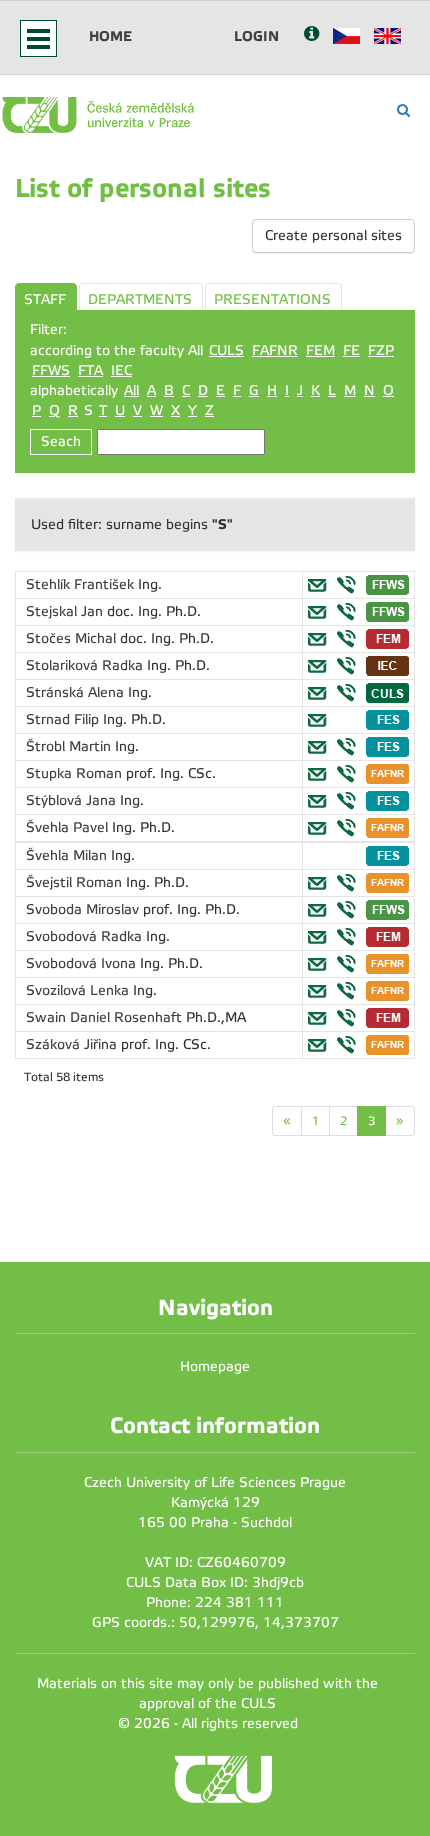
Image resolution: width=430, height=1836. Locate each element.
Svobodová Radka (86, 936)
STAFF (45, 299)
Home (110, 36)
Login (256, 36)
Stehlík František (82, 584)
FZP (381, 350)
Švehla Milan (68, 855)
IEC (121, 370)
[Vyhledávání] (403, 110)
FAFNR (275, 350)
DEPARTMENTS (140, 299)
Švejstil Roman (76, 882)
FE (351, 350)
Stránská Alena (77, 692)
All (131, 390)
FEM (320, 350)
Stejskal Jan (66, 611)
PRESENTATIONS (272, 299)
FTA (90, 370)
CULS (226, 350)
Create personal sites (333, 235)
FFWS (51, 370)
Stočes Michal (73, 638)
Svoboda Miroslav (84, 909)
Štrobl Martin (70, 746)
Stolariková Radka (86, 665)
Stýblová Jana (73, 800)
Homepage (215, 1366)
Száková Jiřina (73, 1044)
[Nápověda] (311, 35)
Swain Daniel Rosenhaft (106, 1017)
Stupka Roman (76, 773)
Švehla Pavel (69, 827)
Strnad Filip (64, 719)
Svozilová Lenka (79, 990)
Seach (61, 441)
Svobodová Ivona (83, 963)
